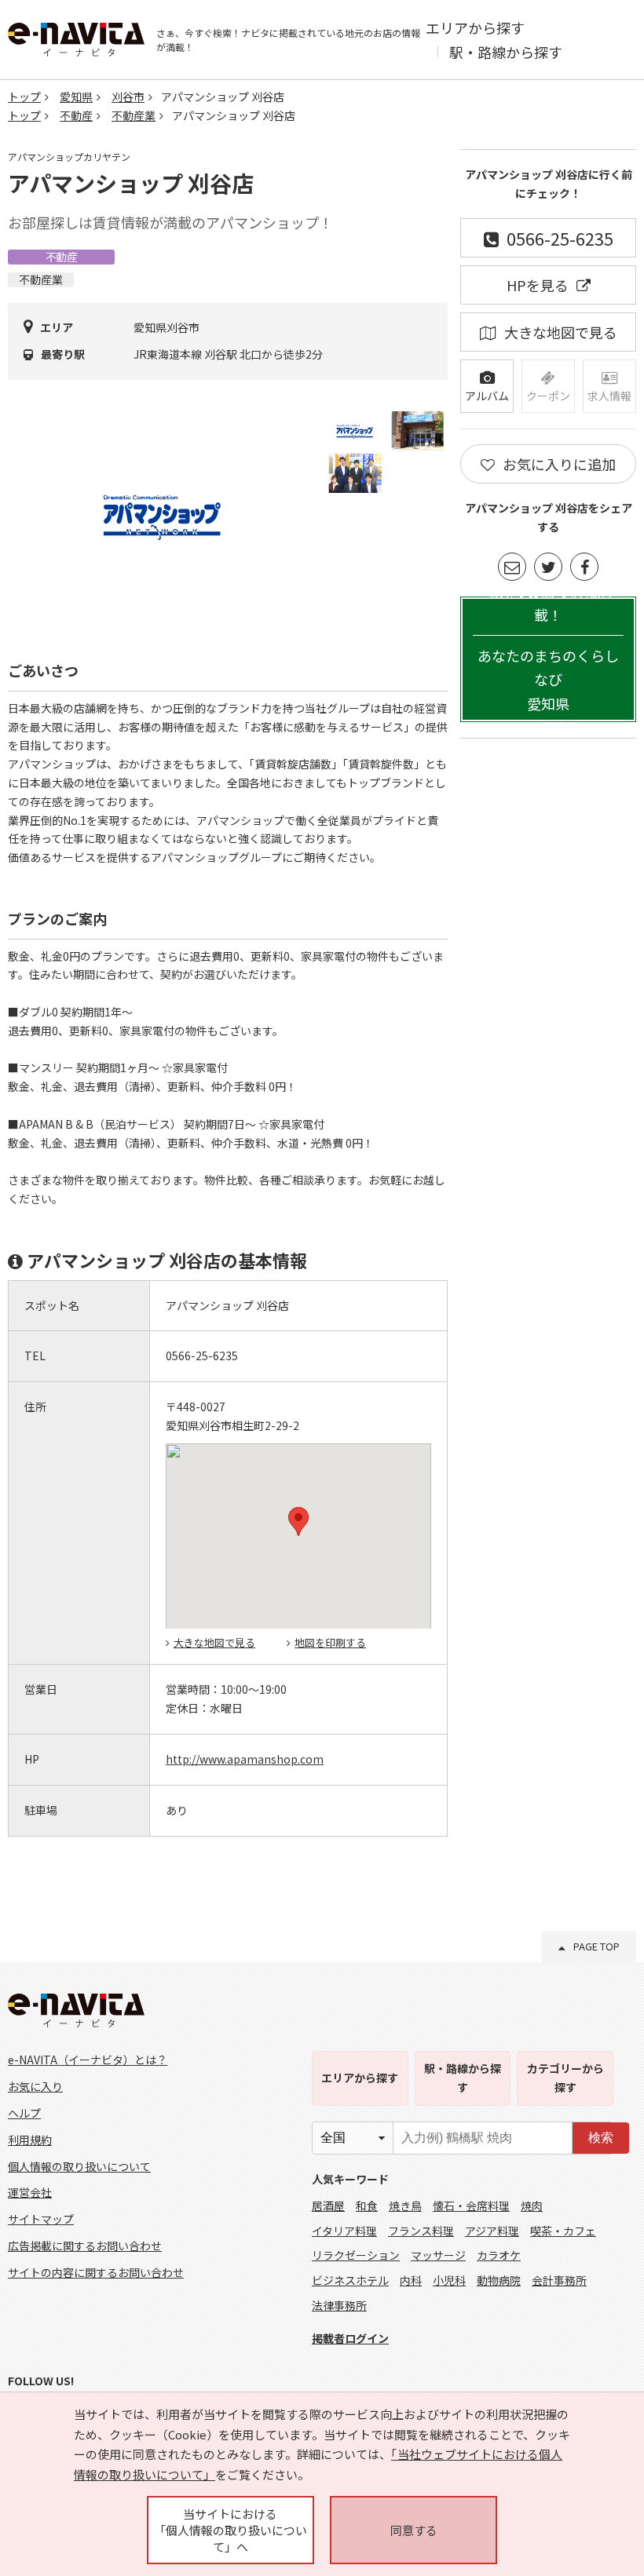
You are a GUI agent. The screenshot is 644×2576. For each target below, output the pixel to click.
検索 (601, 2138)
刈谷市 (128, 97)
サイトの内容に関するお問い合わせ (96, 2272)
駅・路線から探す (506, 52)
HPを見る (538, 285)
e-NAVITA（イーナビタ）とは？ (88, 2060)
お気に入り (35, 2086)
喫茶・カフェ (563, 2231)
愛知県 (76, 97)
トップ (24, 97)
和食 (367, 2206)
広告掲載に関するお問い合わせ (85, 2246)
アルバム (487, 396)
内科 (411, 2280)
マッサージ (438, 2255)
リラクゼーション (356, 2255)
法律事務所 (339, 2305)
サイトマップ (41, 2219)
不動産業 (134, 115)
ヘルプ (24, 2113)
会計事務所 (559, 2280)
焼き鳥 (405, 2206)
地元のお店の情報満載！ (548, 659)
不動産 (76, 115)
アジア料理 (492, 2231)
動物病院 (499, 2280)
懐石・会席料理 (471, 2206)
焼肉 (532, 2206)
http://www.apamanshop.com (245, 1759)
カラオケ (499, 2255)
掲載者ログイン (350, 2338)
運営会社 (30, 2192)
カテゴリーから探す (565, 2078)
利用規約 (30, 2140)
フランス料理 (421, 2231)
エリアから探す (475, 27)
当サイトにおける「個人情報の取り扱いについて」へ (231, 2530)
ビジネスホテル (350, 2280)
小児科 (449, 2280)
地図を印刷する (330, 1642)
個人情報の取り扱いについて (79, 2166)
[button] (298, 1522)
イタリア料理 (344, 2231)
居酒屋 (328, 2206)
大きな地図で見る (214, 1642)
